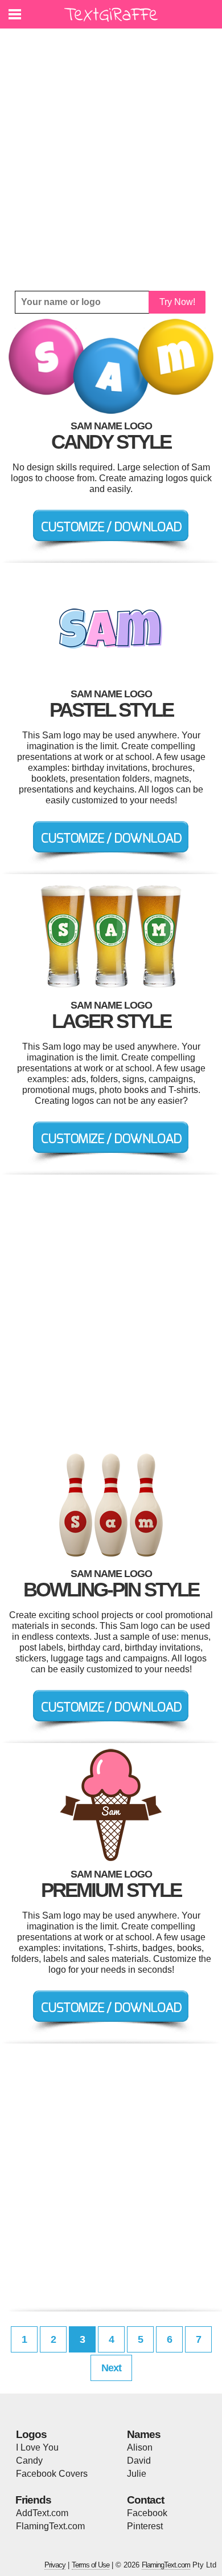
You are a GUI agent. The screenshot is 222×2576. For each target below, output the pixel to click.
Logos (31, 2434)
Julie (137, 2474)
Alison (140, 2447)
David (139, 2461)
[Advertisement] (111, 160)
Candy (29, 2461)
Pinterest (145, 2526)
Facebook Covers (52, 2474)
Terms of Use (91, 2565)
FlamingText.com (50, 2526)
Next (111, 2368)
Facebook (147, 2513)
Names (144, 2434)
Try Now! (177, 302)
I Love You (37, 2447)
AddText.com (42, 2513)
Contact (145, 2500)
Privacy (55, 2565)
